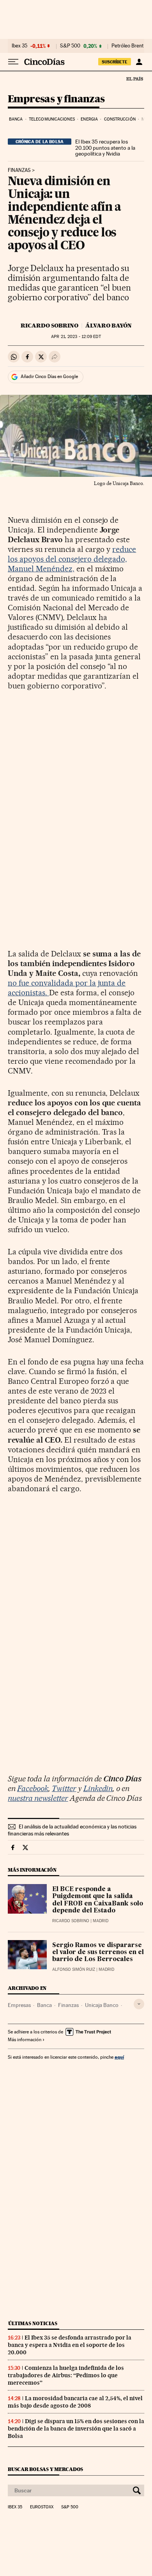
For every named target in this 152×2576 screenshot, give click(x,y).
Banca (16, 119)
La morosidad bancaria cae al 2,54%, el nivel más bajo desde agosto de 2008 (75, 2402)
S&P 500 (70, 46)
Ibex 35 (19, 46)
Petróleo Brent (127, 46)
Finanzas (19, 170)
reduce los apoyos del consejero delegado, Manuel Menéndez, (72, 559)
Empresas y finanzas (56, 99)
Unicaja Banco (102, 2005)
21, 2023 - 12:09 (76, 337)
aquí (119, 2057)
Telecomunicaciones (52, 119)
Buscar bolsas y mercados (45, 2469)
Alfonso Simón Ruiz (74, 1969)
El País (134, 79)
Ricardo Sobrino (49, 326)
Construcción (120, 119)
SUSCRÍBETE (115, 62)
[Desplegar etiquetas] (139, 2004)
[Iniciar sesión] (139, 62)
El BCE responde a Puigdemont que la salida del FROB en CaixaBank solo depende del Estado (98, 1900)
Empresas (19, 2005)
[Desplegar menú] (13, 62)
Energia (89, 119)
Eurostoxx (42, 2507)
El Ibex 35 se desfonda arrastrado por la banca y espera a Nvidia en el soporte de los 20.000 (70, 2345)
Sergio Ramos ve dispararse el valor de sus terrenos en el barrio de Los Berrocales (98, 1953)
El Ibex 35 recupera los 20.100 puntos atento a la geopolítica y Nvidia (105, 148)
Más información (25, 2040)
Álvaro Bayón (109, 326)
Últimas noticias (33, 2323)
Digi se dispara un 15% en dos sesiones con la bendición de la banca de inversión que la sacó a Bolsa (76, 2429)
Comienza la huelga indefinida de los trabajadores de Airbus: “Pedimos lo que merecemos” (66, 2375)
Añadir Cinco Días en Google (49, 377)
